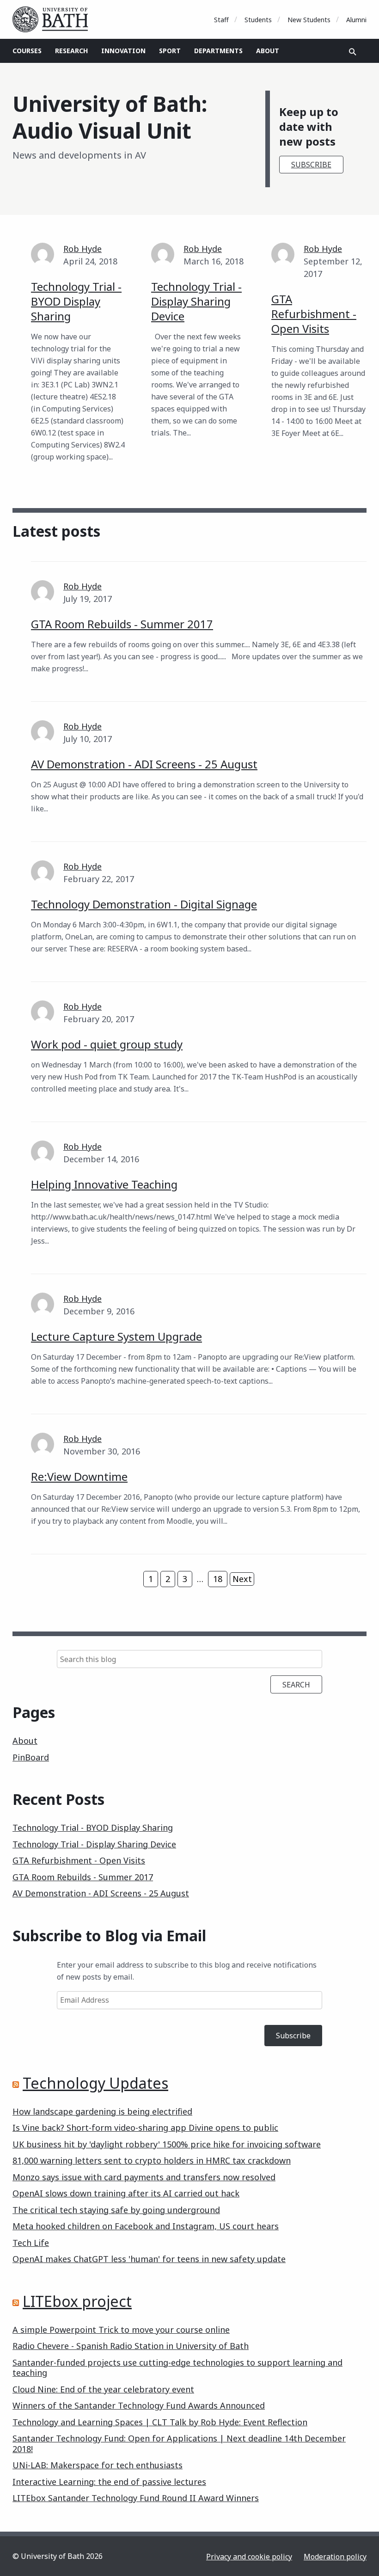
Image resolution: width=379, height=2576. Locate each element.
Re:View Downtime (79, 1476)
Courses (27, 51)
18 (218, 1579)
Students (258, 20)
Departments (218, 51)
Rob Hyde (83, 249)
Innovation (123, 51)
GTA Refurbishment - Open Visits (314, 314)
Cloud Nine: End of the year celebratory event (103, 2389)
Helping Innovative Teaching (104, 1184)
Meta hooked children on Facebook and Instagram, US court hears (146, 2226)
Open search (353, 52)
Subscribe (311, 165)
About (268, 51)
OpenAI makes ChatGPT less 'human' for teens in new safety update (149, 2259)
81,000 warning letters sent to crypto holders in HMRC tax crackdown (152, 2160)
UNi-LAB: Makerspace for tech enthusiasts (98, 2465)
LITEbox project (77, 2301)
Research (71, 51)
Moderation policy (335, 2557)
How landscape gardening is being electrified (102, 2111)
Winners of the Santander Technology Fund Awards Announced (139, 2405)
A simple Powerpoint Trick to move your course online (121, 2330)
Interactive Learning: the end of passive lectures (109, 2482)
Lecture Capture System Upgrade (116, 1336)
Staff (221, 20)
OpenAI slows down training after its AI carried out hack (126, 2193)
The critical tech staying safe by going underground (116, 2210)
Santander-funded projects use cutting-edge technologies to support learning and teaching (177, 2368)
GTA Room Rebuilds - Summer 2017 (122, 624)
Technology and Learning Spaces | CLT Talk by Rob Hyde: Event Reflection (160, 2422)
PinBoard (31, 1757)
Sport (170, 51)
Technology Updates (95, 2083)
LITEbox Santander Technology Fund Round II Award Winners (136, 2498)
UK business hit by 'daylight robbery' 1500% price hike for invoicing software (167, 2144)
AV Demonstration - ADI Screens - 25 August (144, 764)
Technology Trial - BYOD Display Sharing (76, 301)
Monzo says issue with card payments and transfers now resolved (144, 2177)
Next (242, 1579)
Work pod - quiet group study (107, 1044)
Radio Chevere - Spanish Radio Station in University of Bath (131, 2346)
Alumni (356, 20)
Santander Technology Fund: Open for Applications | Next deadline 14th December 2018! (179, 2444)
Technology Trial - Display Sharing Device (196, 301)
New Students (309, 20)
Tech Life (31, 2243)
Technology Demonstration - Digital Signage (144, 904)
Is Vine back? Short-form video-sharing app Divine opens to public (145, 2128)
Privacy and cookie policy (249, 2557)
